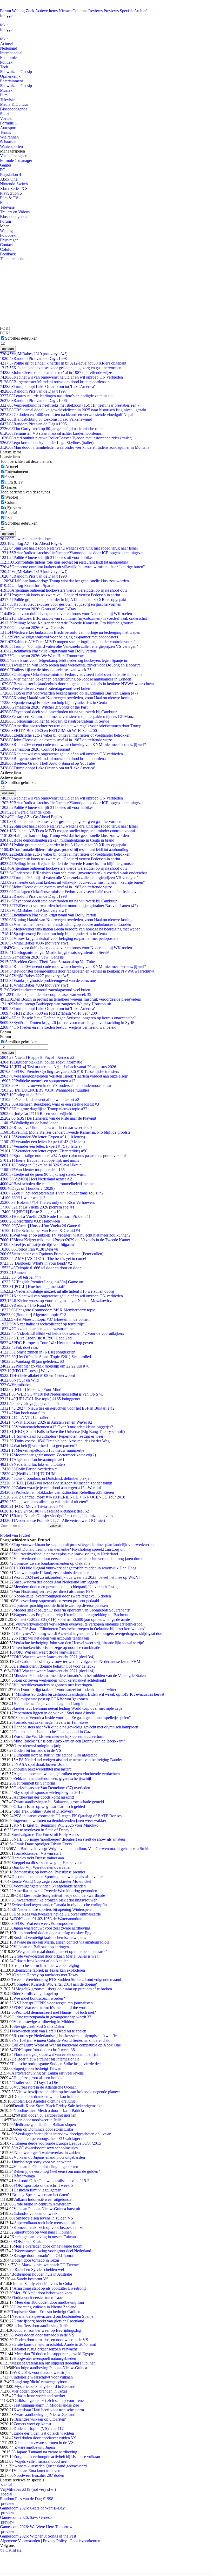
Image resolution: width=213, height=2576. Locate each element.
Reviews (95, 11)
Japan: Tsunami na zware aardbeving (46, 2452)
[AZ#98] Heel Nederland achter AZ (36, 1179)
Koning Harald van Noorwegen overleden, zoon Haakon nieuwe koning (66, 698)
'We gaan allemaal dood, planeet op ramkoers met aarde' (61, 1951)
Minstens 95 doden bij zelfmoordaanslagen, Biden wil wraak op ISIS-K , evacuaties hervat (90, 1694)
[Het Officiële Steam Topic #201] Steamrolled (45, 1357)
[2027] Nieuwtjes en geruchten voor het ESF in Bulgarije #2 (57, 1408)
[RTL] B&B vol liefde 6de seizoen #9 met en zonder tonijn (56, 1483)
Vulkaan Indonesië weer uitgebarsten (43, 2199)
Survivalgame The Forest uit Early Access (46, 1835)
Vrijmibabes (16, 1385)
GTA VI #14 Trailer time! (29, 1418)
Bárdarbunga (24, 2176)
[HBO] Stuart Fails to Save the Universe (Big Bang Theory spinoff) (62, 1432)
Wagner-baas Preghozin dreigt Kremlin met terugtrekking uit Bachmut (71, 1615)
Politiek (6, 62)
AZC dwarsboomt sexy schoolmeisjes (47, 2148)
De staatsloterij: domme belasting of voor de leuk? (54, 1666)
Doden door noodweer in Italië (36, 2120)
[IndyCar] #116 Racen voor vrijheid (36, 1114)
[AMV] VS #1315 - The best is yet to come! (43, 1259)
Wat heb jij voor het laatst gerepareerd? (39, 1446)
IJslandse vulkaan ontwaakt (36, 2213)
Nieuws (65, 11)
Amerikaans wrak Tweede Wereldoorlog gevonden (55, 1891)
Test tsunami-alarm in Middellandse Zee (46, 2405)
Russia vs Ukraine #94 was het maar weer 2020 (46, 1128)
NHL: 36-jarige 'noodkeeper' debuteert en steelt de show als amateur (69, 1839)
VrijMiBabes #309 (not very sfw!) (35, 985)
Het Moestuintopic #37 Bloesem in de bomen (45, 1319)
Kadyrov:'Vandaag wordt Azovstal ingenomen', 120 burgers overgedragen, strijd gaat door (90, 1633)
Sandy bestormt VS (32, 2279)
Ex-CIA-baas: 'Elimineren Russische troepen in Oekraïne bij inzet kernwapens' (80, 1629)
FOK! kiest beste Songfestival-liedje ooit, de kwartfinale (59, 1895)
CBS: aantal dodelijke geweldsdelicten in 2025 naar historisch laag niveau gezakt (73, 410)
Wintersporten (11, 146)
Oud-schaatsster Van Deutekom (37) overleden (52, 1788)
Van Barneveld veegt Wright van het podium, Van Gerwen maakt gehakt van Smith (81, 1849)
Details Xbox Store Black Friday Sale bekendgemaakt (57, 2106)
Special (11, 513)
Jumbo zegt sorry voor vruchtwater (42, 2162)
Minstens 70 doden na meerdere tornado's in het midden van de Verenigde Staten (80, 1676)
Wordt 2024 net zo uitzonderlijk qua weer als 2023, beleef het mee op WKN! (77, 1577)
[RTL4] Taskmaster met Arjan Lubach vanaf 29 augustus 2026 (58, 1067)
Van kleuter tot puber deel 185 (32, 1170)
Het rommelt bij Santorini (34, 1783)
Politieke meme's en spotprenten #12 (38, 1081)
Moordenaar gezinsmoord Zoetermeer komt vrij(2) (48, 1455)
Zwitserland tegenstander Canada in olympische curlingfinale (61, 1905)
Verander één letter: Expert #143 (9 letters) (42, 1142)
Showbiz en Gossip (16, 72)
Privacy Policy (55, 2541)
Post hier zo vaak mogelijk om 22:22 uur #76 (45, 1366)
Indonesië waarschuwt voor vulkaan (43, 2377)
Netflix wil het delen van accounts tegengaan (52, 1638)
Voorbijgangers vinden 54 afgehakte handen (50, 1886)
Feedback (8, 254)
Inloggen (7, 15)
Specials (127, 11)
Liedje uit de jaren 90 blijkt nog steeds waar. (43, 1174)
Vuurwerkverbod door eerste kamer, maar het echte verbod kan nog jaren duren (78, 1559)
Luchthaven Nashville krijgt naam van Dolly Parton (48, 651)
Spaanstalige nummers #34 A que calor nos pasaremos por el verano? (63, 1156)
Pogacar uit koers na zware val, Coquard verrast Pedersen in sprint (60, 595)
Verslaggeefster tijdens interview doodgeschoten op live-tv (63, 2134)
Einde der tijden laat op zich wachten (44, 2433)
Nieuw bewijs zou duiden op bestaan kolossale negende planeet (68, 2092)
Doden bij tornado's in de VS (37, 1750)
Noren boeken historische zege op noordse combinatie (56, 1647)
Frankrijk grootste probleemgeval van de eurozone (48, 980)
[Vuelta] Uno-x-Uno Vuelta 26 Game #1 (41, 1226)
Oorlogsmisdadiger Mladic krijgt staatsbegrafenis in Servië (55, 721)
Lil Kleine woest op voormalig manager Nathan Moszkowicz (56, 1301)
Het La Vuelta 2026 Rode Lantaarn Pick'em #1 (45, 1216)
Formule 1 (8, 123)
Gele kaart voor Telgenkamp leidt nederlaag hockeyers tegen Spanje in (64, 660)
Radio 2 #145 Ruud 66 (26, 1305)
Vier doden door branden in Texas (39, 2391)
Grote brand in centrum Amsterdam (42, 2204)
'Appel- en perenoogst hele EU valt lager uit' (50, 2139)
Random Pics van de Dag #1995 (33, 424)
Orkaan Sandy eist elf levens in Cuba (42, 2284)
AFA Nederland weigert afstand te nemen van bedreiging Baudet (69, 1760)
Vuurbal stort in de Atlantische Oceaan (45, 2087)
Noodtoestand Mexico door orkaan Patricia (49, 2111)
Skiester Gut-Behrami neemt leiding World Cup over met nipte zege (67, 1708)
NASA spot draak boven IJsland (42, 1764)
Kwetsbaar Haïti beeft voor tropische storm (49, 2410)
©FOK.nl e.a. (11, 2550)
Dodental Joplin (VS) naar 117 (39, 2429)
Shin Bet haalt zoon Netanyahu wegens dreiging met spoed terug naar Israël (69, 548)
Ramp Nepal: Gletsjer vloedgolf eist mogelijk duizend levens (56, 1516)
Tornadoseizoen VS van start (37, 1853)
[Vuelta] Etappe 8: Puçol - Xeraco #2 (37, 1057)
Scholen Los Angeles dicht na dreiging (43, 2101)
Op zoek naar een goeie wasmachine (37, 1329)
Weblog (18, 11)
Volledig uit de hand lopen (29, 1123)
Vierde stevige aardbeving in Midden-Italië (48, 2022)
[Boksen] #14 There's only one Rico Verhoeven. (47, 1202)
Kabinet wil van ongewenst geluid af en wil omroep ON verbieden (61, 377)
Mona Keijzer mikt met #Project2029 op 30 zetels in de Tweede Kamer (65, 1240)
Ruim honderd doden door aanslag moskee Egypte (55, 1933)
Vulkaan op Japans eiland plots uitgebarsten (49, 2157)
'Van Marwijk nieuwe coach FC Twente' (46, 2265)
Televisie (7, 100)
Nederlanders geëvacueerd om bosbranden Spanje (52, 2316)
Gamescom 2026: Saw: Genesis (32, 628)
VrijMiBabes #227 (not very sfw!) (35, 976)
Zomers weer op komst (32, 2424)
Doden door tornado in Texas (35, 2260)
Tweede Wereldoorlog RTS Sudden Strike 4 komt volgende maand (66, 1980)
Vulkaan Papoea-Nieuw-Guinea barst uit (47, 2209)
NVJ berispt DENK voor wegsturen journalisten (53, 2003)
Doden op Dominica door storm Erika (42, 2129)
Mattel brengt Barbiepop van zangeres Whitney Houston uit (55, 1004)
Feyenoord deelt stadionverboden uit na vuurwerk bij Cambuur (58, 712)
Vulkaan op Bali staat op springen (41, 1947)
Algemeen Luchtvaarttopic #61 (32, 1460)
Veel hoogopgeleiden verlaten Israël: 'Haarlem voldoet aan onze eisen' (64, 1076)
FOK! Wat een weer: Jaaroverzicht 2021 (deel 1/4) (53, 1671)
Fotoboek (8, 235)
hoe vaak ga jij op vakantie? (30, 1403)
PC (3, 170)
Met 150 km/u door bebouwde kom (43, 2293)
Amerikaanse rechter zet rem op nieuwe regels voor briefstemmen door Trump (71, 726)
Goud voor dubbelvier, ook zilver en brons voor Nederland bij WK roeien (66, 614)
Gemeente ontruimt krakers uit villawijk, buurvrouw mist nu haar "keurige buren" (72, 567)
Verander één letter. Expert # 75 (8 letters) (41, 1146)
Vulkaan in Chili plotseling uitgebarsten (46, 2167)
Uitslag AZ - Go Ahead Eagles (31, 543)
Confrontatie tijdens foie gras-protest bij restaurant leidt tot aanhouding (64, 562)
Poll (8, 518)
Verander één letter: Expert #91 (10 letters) (42, 1137)
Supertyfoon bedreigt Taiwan (37, 2068)
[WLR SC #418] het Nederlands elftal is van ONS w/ (52, 1394)
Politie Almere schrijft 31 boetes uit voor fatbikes (47, 557)
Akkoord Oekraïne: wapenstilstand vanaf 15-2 (51, 2181)
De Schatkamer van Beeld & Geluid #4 (40, 1230)
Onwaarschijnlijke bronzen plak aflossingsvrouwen (55, 1900)
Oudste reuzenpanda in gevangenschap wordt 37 (51, 2017)
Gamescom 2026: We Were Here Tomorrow (42, 656)
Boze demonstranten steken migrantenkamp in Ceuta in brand (57, 840)
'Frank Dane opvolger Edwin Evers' (43, 1844)
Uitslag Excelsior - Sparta (27, 586)
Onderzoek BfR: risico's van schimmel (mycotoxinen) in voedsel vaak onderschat (73, 618)
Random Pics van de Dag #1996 (33, 401)
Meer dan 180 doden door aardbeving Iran (49, 2302)
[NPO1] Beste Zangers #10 (30, 1212)
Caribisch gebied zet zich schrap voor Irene (48, 2400)
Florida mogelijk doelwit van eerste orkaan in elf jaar (57, 2054)
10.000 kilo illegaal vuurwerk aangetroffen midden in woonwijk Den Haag (75, 1568)
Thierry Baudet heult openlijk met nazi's (39, 1160)
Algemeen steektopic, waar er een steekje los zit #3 (49, 1104)
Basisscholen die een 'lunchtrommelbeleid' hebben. (48, 1184)
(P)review (13, 508)
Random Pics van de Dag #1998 (33, 358)
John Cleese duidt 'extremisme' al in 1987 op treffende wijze (56, 372)
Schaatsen (8, 142)
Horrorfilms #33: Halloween (30, 1221)
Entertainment (11, 81)
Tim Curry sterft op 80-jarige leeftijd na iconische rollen (52, 429)
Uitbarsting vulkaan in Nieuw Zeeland (45, 2307)
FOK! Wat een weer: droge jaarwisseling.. (48, 1652)
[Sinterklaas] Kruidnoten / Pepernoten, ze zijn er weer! (52, 1436)
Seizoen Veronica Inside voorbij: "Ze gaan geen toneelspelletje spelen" (73, 1718)
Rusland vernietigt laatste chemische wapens (50, 1937)
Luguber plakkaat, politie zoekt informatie (41, 1062)
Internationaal (11, 53)
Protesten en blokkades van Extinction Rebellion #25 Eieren (57, 1492)
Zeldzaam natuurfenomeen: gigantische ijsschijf (52, 1778)
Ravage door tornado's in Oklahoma (43, 2255)
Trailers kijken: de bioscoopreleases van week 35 (46, 670)
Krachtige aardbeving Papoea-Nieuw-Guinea (50, 2368)
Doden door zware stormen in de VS (43, 2443)
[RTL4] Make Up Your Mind (31, 1389)
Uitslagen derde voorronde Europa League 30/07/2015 (56, 2143)
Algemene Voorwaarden (20, 2541)
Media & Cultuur (14, 104)
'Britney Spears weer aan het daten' (40, 2195)
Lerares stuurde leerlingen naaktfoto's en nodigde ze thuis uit (56, 396)
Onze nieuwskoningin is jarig (37, 1746)
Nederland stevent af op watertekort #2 (40, 1099)
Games (6, 165)
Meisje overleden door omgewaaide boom (48, 2246)
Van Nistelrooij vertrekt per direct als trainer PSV (54, 1591)
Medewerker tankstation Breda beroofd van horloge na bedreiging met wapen (70, 632)
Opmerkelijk (10, 76)
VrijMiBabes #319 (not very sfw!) (34, 354)
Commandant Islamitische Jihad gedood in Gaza (53, 1732)
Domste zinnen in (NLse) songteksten (38, 1352)
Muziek (6, 90)
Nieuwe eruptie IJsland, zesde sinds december (51, 1573)
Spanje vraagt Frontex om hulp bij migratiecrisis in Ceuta (53, 702)
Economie (8, 58)
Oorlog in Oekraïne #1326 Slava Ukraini (41, 1165)
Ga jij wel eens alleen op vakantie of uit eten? (44, 1502)
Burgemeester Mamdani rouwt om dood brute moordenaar (54, 382)
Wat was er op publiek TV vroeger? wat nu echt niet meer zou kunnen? (65, 1235)
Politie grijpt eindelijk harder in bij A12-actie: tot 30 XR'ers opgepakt (63, 363)
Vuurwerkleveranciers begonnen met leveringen (53, 1685)
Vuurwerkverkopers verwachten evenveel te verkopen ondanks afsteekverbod (79, 1624)
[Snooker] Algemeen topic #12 (33, 1315)
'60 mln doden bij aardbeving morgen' (46, 2115)
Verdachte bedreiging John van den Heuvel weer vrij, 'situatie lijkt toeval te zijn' (79, 1643)
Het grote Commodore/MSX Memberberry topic (48, 1310)
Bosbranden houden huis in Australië (42, 2274)
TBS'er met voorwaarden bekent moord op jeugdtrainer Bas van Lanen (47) (69, 693)
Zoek (30, 11)
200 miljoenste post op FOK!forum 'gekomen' (51, 1699)
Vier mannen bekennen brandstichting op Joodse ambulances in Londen (66, 679)
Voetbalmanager (13, 156)
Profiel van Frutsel (15, 1535)
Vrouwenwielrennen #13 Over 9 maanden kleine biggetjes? (56, 1427)
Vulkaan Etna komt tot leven (37, 2471)
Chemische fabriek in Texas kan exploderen (49, 1970)
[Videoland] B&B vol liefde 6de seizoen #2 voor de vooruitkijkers (62, 1333)
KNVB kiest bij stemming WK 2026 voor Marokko (56, 1825)
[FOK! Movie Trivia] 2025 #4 (31, 1506)
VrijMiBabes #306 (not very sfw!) (35, 943)
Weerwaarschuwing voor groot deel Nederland (52, 2251)
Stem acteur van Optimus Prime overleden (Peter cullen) (52, 1254)
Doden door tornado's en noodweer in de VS (51, 2340)
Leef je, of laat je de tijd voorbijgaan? (37, 1244)
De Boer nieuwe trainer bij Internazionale (45, 2059)
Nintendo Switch (14, 184)
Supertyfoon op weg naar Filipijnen (43, 2232)
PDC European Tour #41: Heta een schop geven (46, 1343)
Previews (111, 11)
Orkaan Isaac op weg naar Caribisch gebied (49, 1806)
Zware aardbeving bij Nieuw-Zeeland (44, 2415)
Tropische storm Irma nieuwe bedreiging (46, 1966)
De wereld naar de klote (25, 539)
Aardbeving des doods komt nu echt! (44, 1797)
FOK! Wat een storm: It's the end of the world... (53, 2008)
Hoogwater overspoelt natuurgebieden (45, 2358)
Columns (80, 11)
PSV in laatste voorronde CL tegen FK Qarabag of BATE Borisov (68, 1816)
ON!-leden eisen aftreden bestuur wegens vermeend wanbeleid (58, 1027)
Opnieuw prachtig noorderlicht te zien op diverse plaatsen (61, 1605)
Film (4, 95)
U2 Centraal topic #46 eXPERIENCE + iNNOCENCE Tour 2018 (63, 1497)
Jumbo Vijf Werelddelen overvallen (42, 1867)
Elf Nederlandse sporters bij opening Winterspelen (52, 1909)
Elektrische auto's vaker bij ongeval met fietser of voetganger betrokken (65, 735)
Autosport (8, 128)
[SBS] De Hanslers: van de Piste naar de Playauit (48, 1118)
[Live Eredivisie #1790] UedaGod (36, 1338)
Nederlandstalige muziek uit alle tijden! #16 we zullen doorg (57, 1291)
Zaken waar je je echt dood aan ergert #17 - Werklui (50, 1488)
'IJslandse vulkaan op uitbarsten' (40, 2419)
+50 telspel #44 (20, 1277)
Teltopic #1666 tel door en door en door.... (42, 1268)
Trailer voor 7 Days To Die (36, 2082)
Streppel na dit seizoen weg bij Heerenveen (47, 1863)
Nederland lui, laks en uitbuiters (33, 1464)
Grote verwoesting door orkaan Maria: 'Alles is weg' (56, 1956)
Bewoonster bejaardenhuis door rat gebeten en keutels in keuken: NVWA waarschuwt (77, 684)
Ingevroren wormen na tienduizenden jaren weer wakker (60, 1821)
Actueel (6, 44)
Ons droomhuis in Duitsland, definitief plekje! (45, 1478)
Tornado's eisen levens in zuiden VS (43, 2218)
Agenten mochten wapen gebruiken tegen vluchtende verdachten (67, 1774)
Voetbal (6, 118)
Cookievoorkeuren (85, 2541)
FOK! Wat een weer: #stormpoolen (44, 1923)
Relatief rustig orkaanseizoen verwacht (45, 2349)
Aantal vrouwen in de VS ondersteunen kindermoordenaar (56, 1085)
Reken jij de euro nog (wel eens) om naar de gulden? (57, 2171)
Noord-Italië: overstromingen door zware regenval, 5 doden (62, 1596)
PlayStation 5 (11, 193)
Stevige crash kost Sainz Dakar (39, 2026)
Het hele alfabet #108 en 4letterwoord (38, 1375)
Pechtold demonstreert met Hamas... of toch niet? (56, 2012)
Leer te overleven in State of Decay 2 (42, 1830)
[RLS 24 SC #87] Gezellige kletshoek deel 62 (44, 1511)
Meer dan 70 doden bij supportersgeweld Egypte (54, 2354)
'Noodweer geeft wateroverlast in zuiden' (47, 2153)
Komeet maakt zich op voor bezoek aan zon (49, 2227)
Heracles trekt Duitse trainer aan (38, 1858)
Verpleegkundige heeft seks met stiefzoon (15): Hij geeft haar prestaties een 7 (70, 405)
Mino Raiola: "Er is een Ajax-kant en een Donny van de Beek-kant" (69, 1741)
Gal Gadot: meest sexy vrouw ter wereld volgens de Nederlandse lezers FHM (77, 1662)
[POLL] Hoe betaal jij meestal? (32, 1287)
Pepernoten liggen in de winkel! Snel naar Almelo (54, 1713)
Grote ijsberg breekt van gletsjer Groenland (49, 2321)
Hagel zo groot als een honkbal (39, 2078)
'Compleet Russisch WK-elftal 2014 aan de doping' (55, 1984)
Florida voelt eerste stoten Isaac (37, 2298)
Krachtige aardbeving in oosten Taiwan (44, 2237)
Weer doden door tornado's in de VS (44, 2335)
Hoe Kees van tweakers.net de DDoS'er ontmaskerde (57, 1914)
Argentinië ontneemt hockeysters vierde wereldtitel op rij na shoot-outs (64, 590)
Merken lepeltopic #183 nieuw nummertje (42, 1450)
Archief (140, 11)
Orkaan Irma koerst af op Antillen (41, 1961)
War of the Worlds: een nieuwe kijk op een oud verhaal (59, 1736)
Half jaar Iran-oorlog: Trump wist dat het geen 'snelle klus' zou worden (64, 581)
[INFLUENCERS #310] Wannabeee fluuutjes (45, 1090)
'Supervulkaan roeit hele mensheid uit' (45, 2223)
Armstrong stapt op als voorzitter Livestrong (50, 2288)
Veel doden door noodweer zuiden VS (45, 2438)
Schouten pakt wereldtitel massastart (41, 1769)
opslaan (8, 349)
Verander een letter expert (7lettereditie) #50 (44, 1151)
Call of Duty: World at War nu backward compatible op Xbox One (66, 2045)
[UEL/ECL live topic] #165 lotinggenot (40, 1399)
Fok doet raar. (19, 1347)
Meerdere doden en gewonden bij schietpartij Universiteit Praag (66, 1587)
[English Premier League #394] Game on (42, 1282)
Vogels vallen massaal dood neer (41, 2461)
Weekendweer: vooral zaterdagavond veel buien (45, 688)
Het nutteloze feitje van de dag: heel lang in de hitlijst (57, 1704)
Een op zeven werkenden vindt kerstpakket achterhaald (61, 1680)
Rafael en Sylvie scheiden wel (39, 2270)
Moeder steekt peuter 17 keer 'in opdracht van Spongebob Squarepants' (72, 1610)
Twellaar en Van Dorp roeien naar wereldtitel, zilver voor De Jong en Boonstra (70, 665)
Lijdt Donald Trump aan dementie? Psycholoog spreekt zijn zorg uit (69, 1549)
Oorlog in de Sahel (22, 1095)
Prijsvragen (9, 240)
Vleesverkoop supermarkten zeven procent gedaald (57, 1601)
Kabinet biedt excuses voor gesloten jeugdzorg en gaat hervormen (61, 368)
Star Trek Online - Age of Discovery (43, 1811)
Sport (4, 114)
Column (12, 502)
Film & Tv (14, 482)
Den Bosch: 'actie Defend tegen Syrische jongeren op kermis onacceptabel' (68, 1018)
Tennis (5, 132)
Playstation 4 (11, 174)
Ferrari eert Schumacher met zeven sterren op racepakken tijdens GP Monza (68, 716)
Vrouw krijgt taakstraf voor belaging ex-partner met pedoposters (59, 637)
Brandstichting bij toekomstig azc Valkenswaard (46, 419)
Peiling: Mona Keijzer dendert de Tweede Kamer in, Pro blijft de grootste (67, 623)
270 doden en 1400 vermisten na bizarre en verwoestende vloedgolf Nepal (67, 415)
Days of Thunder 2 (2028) (27, 1188)
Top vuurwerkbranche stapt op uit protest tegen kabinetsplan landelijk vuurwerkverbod (85, 1545)
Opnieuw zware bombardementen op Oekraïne (52, 1563)
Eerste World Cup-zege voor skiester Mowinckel (51, 1881)
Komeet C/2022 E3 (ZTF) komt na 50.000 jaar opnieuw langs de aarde (72, 1619)
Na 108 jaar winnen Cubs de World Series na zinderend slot (62, 2040)
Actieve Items (46, 11)
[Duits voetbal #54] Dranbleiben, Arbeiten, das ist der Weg (55, 1441)
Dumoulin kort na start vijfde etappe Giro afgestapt (55, 1755)
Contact (6, 245)
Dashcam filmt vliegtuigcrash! (38, 2190)
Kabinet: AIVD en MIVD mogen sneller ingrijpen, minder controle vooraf (67, 642)
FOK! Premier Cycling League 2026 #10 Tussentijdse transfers (59, 1071)
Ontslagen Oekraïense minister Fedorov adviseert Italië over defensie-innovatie (71, 674)
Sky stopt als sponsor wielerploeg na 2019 (48, 1792)
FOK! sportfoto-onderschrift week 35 (44, 2050)
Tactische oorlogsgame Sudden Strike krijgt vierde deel (56, 2064)
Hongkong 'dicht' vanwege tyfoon (39, 2382)
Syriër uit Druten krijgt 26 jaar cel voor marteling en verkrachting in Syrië (67, 1023)
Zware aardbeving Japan (34, 2447)
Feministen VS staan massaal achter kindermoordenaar (51, 433)
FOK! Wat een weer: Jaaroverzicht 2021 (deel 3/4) (53, 1657)
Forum (5, 11)
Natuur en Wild (19, 1380)
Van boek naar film (22, 1413)
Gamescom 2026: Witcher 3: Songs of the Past (44, 707)
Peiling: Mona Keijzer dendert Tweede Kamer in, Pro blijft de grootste (65, 1132)
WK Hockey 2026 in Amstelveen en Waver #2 (46, 1422)
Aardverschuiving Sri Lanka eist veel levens (48, 2073)
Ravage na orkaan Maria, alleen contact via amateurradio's (61, 1942)
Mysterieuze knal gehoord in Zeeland (44, 2386)
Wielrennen (9, 137)
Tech (4, 67)
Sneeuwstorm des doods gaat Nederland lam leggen (56, 1582)
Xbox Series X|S (14, 189)
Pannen (13, 1273)
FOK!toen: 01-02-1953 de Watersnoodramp (49, 1919)
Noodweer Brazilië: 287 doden (39, 2475)
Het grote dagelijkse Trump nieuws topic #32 (44, 1109)
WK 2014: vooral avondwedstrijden (43, 2372)
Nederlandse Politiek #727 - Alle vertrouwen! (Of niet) (52, 1520)
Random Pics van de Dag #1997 (33, 391)
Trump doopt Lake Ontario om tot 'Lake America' (47, 387)
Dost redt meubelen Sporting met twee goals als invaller (57, 1877)
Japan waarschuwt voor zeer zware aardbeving (52, 1928)
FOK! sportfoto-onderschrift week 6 (43, 2185)
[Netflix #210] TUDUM (28, 1474)
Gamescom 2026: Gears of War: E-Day (38, 609)
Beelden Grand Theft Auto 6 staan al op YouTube (47, 763)
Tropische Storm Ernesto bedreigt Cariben (46, 2312)
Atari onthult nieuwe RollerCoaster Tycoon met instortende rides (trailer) (66, 438)
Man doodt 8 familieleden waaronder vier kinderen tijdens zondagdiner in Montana (75, 447)
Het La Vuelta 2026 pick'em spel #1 (37, 1207)
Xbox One (9, 179)
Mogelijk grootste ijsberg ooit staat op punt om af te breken (64, 1989)
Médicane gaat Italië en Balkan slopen (45, 2125)
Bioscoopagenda (14, 109)
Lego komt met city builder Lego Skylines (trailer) (47, 443)
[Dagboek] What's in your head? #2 (36, 1263)
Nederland (9, 48)
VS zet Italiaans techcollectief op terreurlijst (42, 1324)
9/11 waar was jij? (23, 1198)
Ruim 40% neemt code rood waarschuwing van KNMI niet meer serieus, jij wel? (73, 745)
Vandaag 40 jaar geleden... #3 (32, 1361)
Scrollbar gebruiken (21, 338)
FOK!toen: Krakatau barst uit (38, 2241)
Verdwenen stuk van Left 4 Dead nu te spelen (49, 2031)
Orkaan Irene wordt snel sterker (39, 2396)
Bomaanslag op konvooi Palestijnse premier (49, 1872)
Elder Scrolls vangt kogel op (35, 1994)
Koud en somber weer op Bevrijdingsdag (47, 2330)
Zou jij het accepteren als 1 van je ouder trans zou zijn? (52, 1193)
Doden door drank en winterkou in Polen (47, 2096)
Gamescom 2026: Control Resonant (35, 749)
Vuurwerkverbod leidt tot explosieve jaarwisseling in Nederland (66, 1554)
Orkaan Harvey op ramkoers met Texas (45, 1975)
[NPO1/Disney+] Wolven (27, 1371)
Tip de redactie (12, 259)
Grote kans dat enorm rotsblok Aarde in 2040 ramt (55, 2344)
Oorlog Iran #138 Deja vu (29, 1249)
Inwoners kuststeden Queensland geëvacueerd (49, 2466)
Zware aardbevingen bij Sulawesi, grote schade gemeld (59, 1802)
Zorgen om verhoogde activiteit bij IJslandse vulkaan (57, 2457)
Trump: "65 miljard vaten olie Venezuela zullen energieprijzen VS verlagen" (69, 646)
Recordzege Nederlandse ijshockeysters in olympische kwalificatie (68, 2036)
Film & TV (9, 198)
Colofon (7, 249)
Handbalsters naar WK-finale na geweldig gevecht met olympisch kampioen (76, 1727)
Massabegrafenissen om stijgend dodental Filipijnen (53, 2363)
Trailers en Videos (15, 212)
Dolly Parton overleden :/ (28, 1469)
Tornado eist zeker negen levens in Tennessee (51, 1722)
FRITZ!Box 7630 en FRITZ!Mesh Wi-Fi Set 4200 (48, 731)
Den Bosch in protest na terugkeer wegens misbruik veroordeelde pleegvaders (70, 999)
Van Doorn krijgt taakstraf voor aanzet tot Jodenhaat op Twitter (65, 1690)
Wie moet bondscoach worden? (39, 1998)
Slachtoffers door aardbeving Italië (39, 2326)
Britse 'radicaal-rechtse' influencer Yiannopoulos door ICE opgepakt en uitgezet (72, 553)
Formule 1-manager (16, 160)
